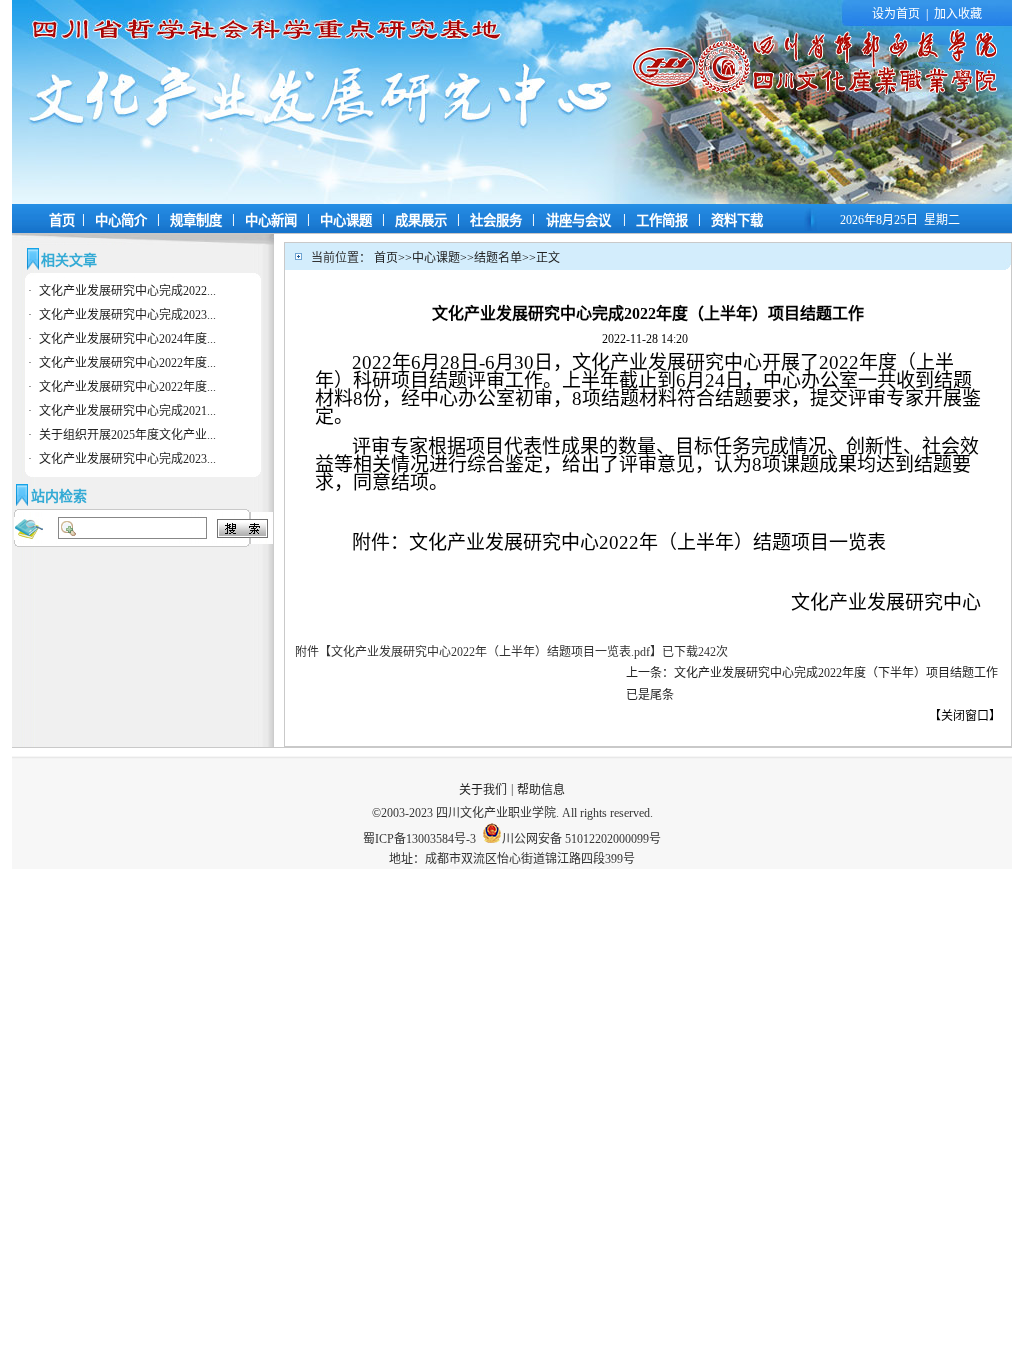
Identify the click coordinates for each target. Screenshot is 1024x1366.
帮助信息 (541, 790)
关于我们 (483, 790)
